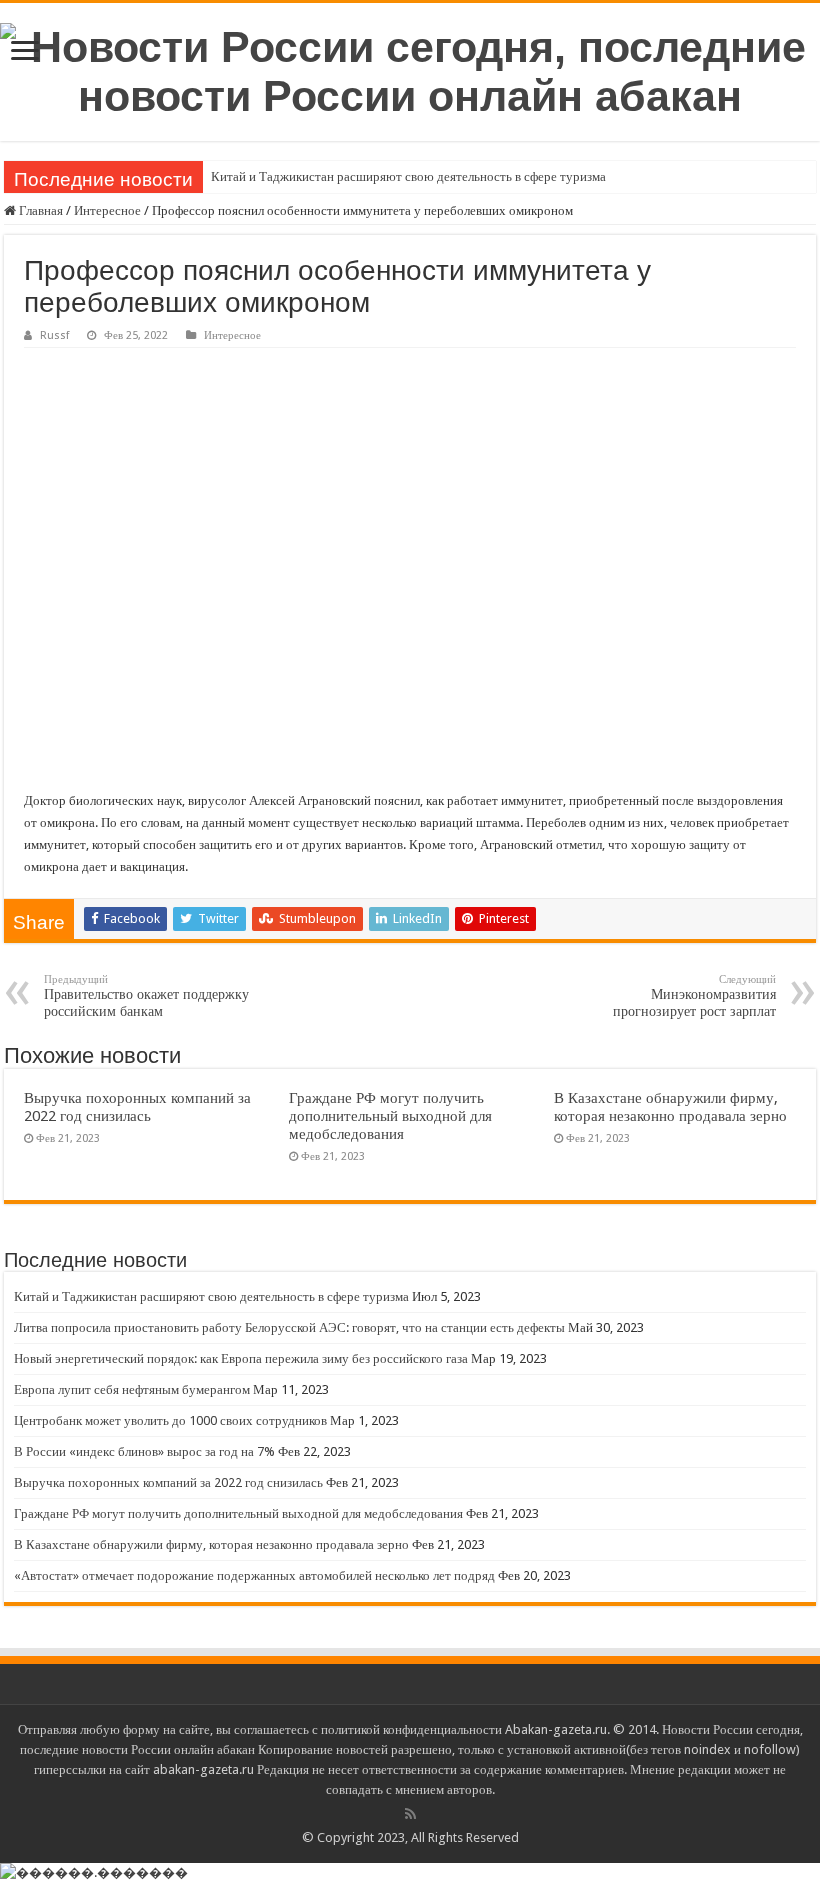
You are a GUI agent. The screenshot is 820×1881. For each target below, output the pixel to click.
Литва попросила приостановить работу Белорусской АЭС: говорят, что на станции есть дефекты (289, 1327)
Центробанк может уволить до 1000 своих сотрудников (170, 1420)
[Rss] (410, 1814)
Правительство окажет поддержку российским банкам (146, 996)
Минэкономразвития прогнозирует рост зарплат (694, 996)
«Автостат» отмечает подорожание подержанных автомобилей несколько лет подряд (254, 1575)
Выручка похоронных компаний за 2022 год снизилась (137, 1107)
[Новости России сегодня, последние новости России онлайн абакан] (410, 68)
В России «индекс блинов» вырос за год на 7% (144, 1451)
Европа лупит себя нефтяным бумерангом (132, 1389)
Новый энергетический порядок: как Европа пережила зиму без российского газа (241, 1358)
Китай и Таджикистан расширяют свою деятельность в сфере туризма (408, 176)
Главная (39, 210)
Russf (54, 335)
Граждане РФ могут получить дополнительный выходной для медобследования (390, 1116)
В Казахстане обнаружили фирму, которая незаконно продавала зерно (670, 1107)
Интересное (107, 210)
